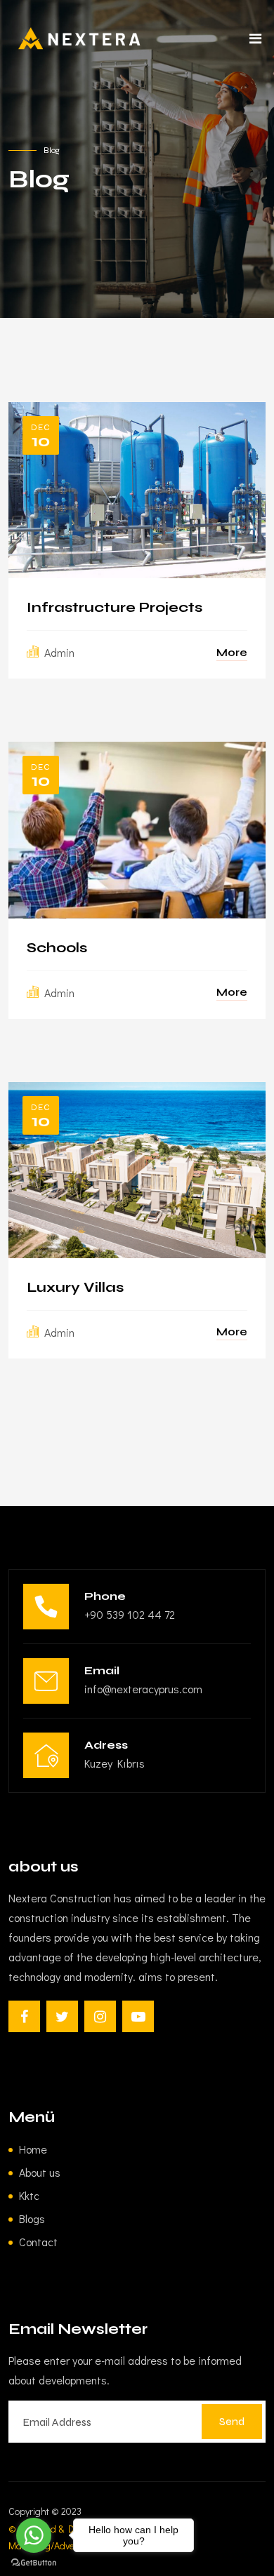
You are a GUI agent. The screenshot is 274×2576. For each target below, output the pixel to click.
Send (232, 2421)
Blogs (32, 2218)
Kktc (29, 2195)
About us (40, 2172)
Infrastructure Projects (115, 608)
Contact (38, 2242)
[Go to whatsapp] (34, 2535)
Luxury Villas (75, 1288)
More (232, 652)
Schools (57, 948)
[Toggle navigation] (255, 42)
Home (33, 2149)
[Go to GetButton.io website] (34, 2562)
